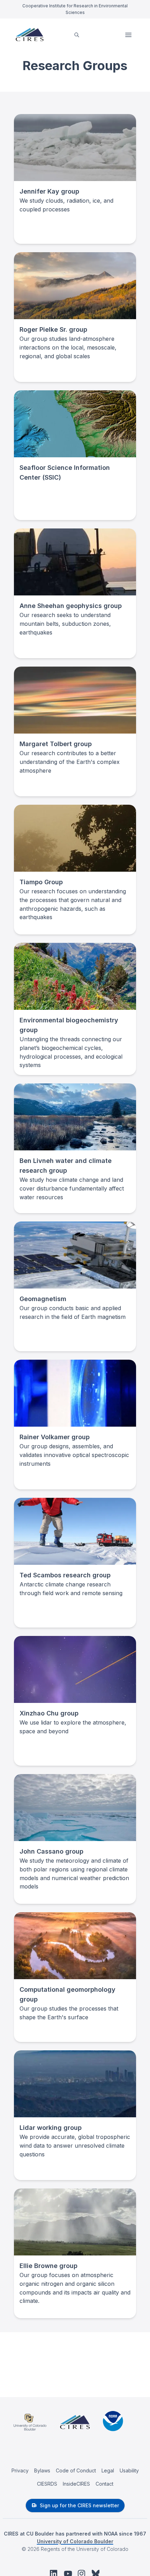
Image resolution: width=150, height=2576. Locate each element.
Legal (108, 2470)
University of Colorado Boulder (75, 2541)
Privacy (20, 2470)
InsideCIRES (76, 2484)
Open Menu (129, 35)
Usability (129, 2470)
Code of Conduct (76, 2470)
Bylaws (42, 2470)
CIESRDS (47, 2484)
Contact (104, 2484)
